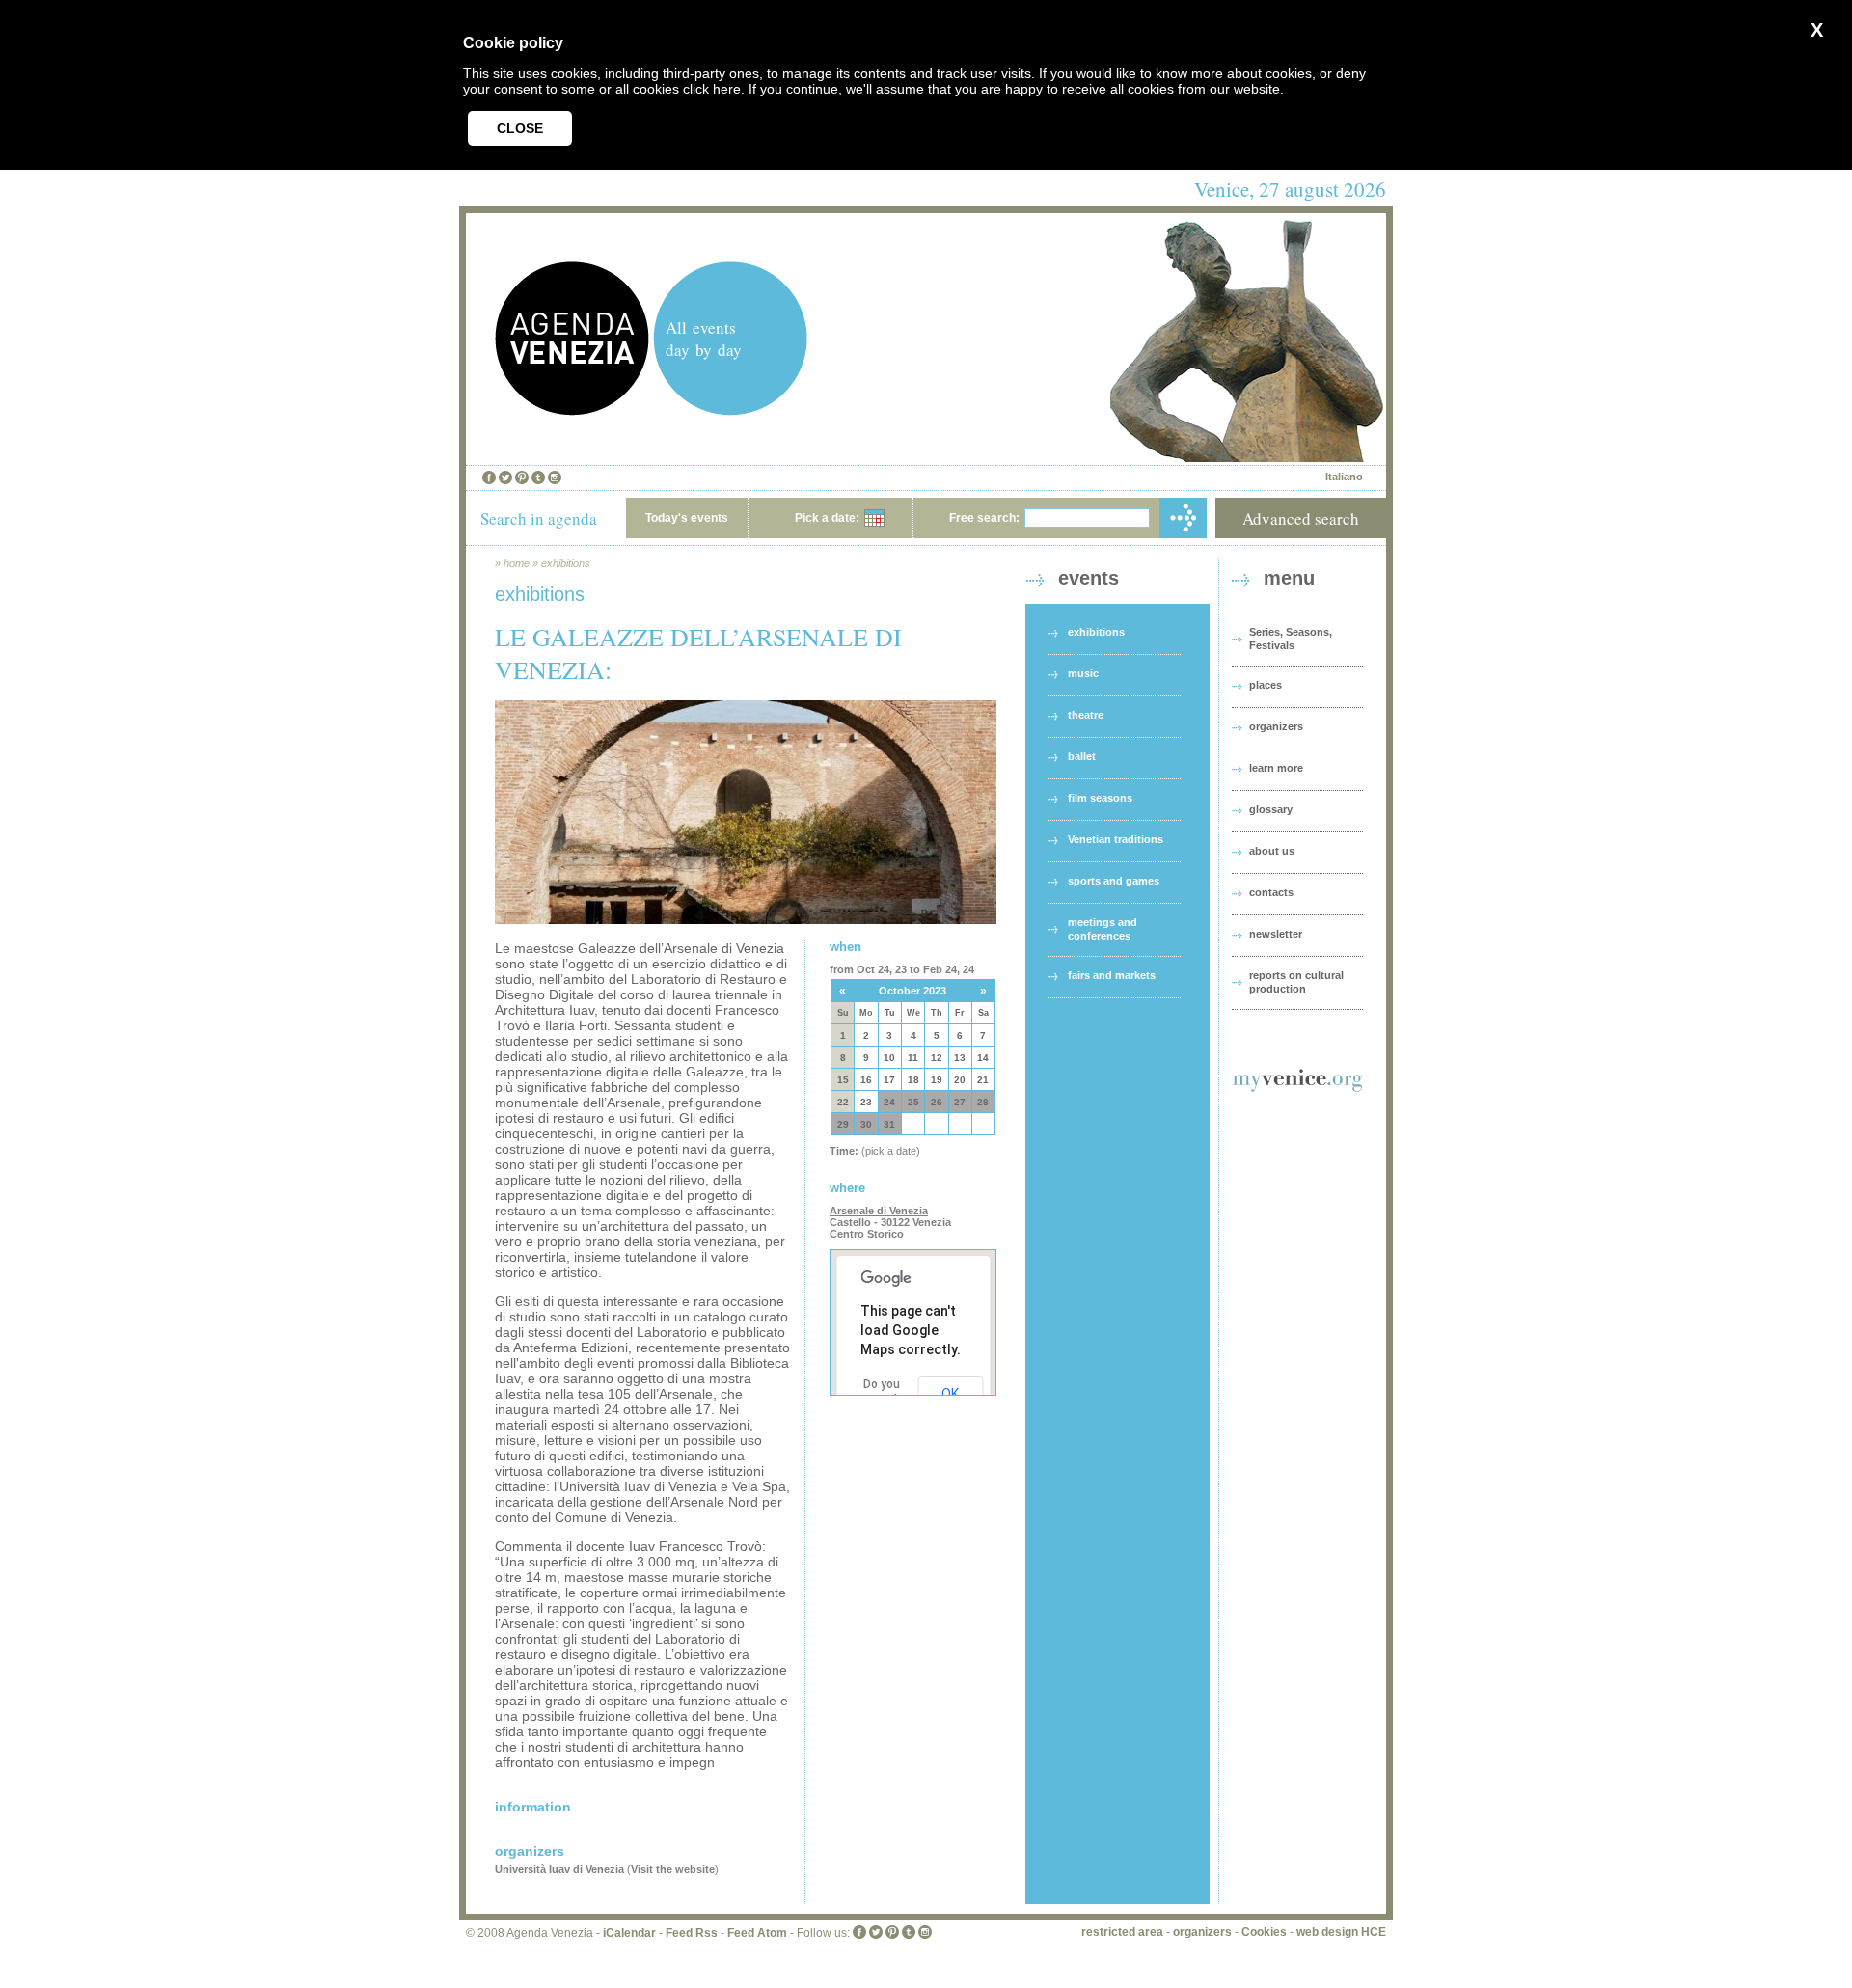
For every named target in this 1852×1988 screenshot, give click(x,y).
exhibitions (566, 563)
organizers (1276, 726)
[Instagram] (555, 477)
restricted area (1122, 1932)
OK (950, 1394)
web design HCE (1341, 1932)
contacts (1271, 892)
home (517, 563)
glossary (1271, 809)
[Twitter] (505, 477)
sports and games (1114, 881)
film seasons (1100, 798)
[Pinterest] (522, 477)
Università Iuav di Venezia (559, 1869)
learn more (1276, 768)
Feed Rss (692, 1933)
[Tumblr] (538, 477)
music (1083, 673)
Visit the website (673, 1869)
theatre (1086, 715)
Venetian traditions (1116, 839)
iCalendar (629, 1933)
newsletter (1276, 934)
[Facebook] (489, 477)
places (1266, 685)
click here (712, 89)
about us (1272, 851)
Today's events (687, 518)
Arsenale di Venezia (879, 1211)
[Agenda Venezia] (572, 410)
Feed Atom (757, 1933)
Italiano (1344, 477)
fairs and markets (1112, 975)
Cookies (1264, 1932)
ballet (1082, 756)
